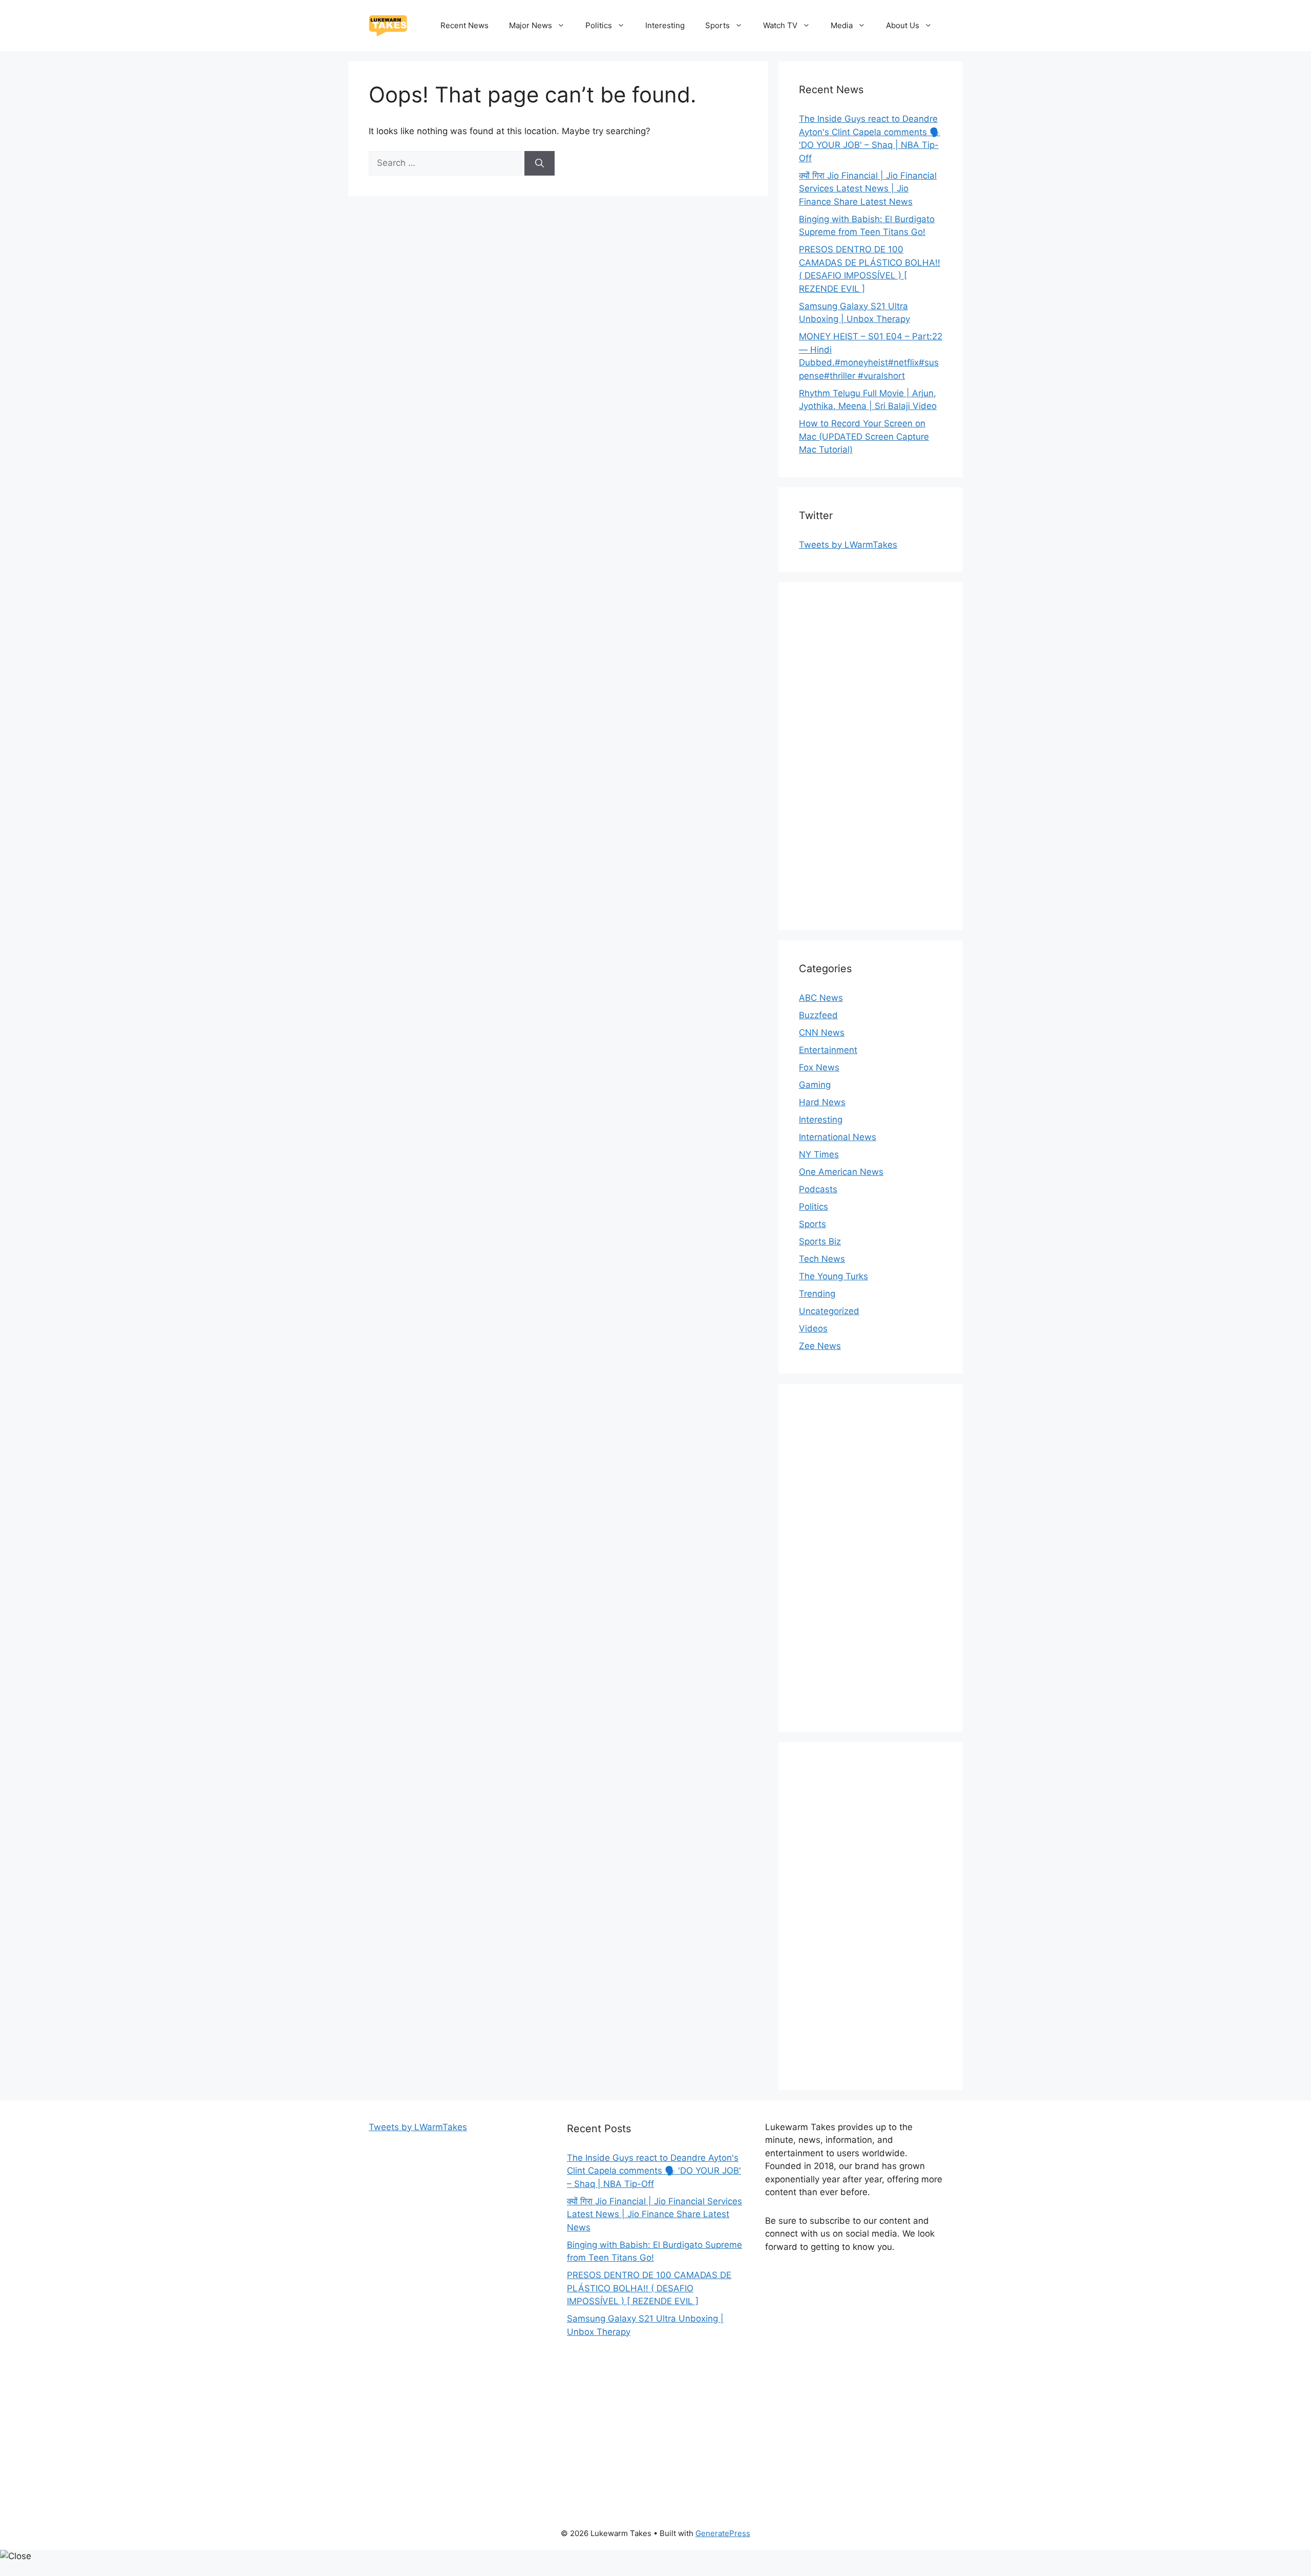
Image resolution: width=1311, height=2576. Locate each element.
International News (838, 1137)
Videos (813, 1328)
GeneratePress (723, 2533)
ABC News (821, 998)
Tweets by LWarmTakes (848, 545)
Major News (531, 25)
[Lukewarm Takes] (388, 25)
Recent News (464, 25)
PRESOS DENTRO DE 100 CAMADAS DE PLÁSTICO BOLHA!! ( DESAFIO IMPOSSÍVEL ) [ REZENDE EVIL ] (649, 2288)
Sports (717, 25)
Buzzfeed (818, 1015)
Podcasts (818, 1189)
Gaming (815, 1085)
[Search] (540, 163)
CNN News (822, 1033)
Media (842, 25)
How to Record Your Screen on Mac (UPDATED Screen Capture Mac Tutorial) (864, 436)
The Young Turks (833, 1276)
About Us (903, 25)
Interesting (665, 25)
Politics (599, 25)
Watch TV (780, 25)
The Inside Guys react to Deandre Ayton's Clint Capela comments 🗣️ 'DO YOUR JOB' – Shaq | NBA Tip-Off (654, 2171)
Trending (817, 1294)
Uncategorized (829, 1311)
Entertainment (828, 1050)
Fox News (819, 1067)
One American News (841, 1172)
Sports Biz (820, 1241)
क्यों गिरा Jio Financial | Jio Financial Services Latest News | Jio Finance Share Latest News (868, 189)
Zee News (820, 1346)
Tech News (822, 1259)
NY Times (819, 1154)
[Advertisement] (871, 756)
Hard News (822, 1102)
